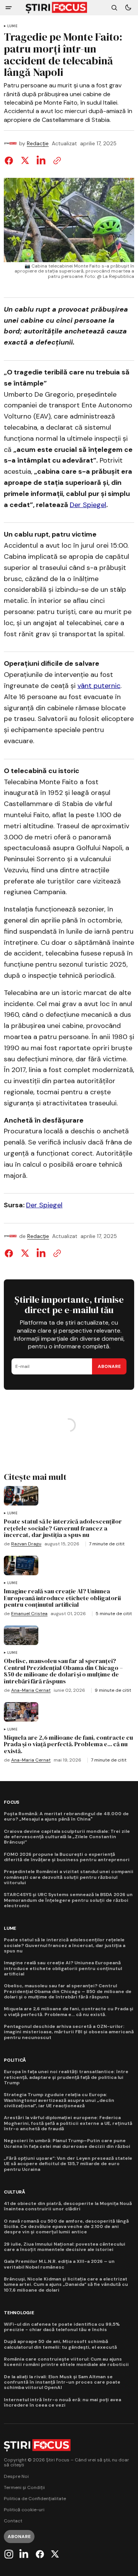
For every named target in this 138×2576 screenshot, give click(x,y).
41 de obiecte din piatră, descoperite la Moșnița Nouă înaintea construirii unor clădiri (68, 2206)
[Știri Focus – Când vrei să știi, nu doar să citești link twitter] (54, 2554)
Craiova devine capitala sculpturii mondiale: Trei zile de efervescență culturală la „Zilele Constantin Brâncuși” (67, 1837)
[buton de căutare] (114, 8)
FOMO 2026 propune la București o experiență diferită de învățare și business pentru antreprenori (67, 1857)
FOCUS (11, 1802)
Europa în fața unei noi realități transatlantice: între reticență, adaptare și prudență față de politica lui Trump (66, 2077)
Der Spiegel (88, 505)
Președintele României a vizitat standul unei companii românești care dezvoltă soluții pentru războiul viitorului (69, 1877)
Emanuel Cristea (29, 1614)
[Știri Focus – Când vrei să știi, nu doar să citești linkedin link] (24, 2554)
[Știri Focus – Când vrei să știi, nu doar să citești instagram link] (10, 2554)
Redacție (38, 144)
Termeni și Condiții (24, 2488)
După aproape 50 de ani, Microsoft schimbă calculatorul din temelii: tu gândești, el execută (60, 2344)
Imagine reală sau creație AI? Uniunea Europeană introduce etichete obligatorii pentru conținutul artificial (63, 1968)
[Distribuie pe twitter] (25, 161)
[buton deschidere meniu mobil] (9, 8)
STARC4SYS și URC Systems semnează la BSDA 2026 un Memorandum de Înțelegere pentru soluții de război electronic (68, 1900)
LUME (12, 26)
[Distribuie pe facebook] (10, 161)
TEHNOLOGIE (19, 2313)
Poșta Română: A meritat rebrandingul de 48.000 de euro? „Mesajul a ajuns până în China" (66, 1817)
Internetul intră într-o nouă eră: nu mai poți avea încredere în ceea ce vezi (62, 2403)
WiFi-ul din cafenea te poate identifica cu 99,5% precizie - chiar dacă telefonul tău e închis (62, 2327)
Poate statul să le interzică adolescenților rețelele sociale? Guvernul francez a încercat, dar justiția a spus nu (65, 1945)
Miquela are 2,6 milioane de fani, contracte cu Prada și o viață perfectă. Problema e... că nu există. (69, 2012)
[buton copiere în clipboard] (56, 161)
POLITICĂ (15, 2060)
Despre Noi (16, 2477)
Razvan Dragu (26, 1544)
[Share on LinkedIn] (41, 161)
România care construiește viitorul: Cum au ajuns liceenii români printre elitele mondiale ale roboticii (66, 2362)
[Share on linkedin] (41, 1253)
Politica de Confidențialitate (35, 2499)
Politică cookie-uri (24, 2510)
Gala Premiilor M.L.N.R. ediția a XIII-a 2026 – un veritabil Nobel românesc (59, 2264)
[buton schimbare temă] (128, 8)
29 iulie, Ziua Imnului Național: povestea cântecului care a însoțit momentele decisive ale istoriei (65, 2247)
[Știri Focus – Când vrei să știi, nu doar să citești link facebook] (40, 2554)
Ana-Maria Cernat (31, 1690)
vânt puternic (99, 686)
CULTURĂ (14, 2192)
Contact (13, 2521)
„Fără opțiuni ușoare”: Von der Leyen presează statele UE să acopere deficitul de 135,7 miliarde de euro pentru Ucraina (68, 2164)
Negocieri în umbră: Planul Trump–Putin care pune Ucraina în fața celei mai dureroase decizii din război (67, 2143)
